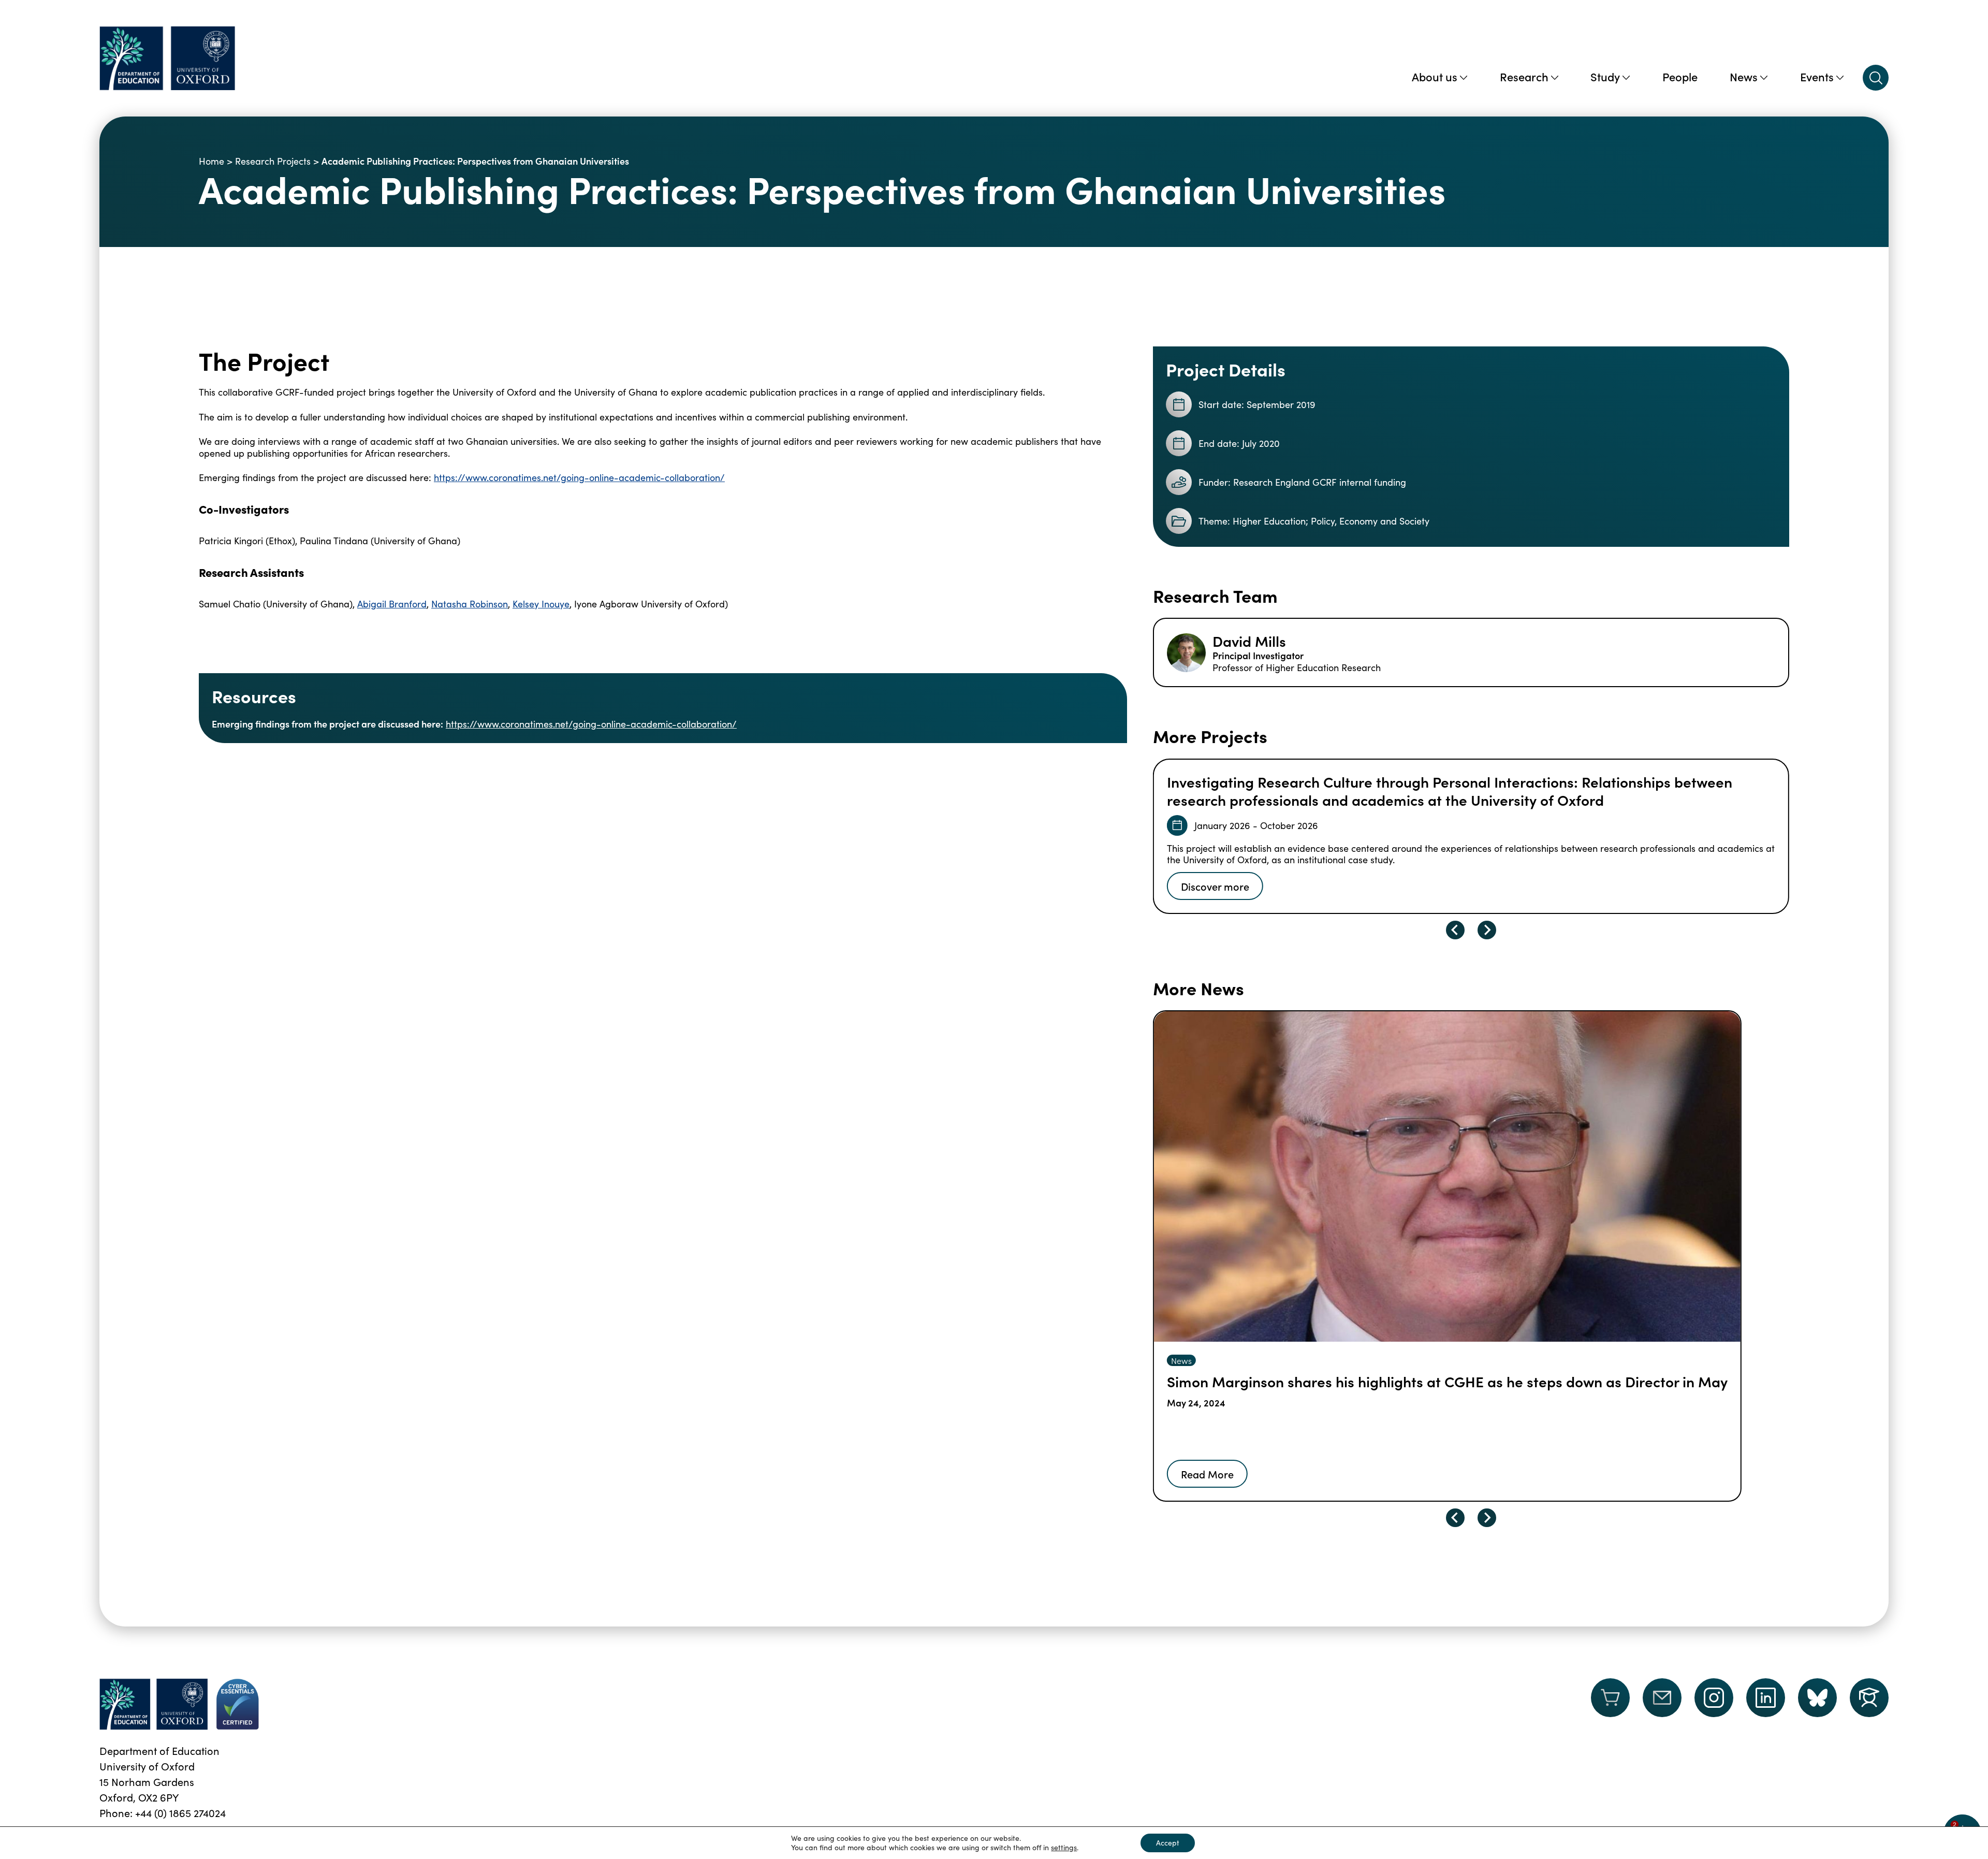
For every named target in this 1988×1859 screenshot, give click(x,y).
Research (1524, 76)
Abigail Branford (392, 604)
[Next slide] (1487, 930)
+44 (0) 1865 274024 (180, 1813)
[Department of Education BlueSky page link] (1817, 1698)
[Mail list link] (1662, 1704)
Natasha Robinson (470, 604)
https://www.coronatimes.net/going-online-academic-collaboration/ (579, 477)
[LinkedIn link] (1766, 1698)
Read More (1207, 1474)
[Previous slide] (1455, 930)
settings (1064, 1848)
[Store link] (1610, 1704)
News (1744, 76)
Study (1605, 76)
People (1680, 76)
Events (1817, 76)
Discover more (1215, 886)
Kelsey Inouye (541, 604)
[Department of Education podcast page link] (1869, 1698)
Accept (1168, 1843)
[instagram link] (1714, 1698)
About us (1435, 76)
